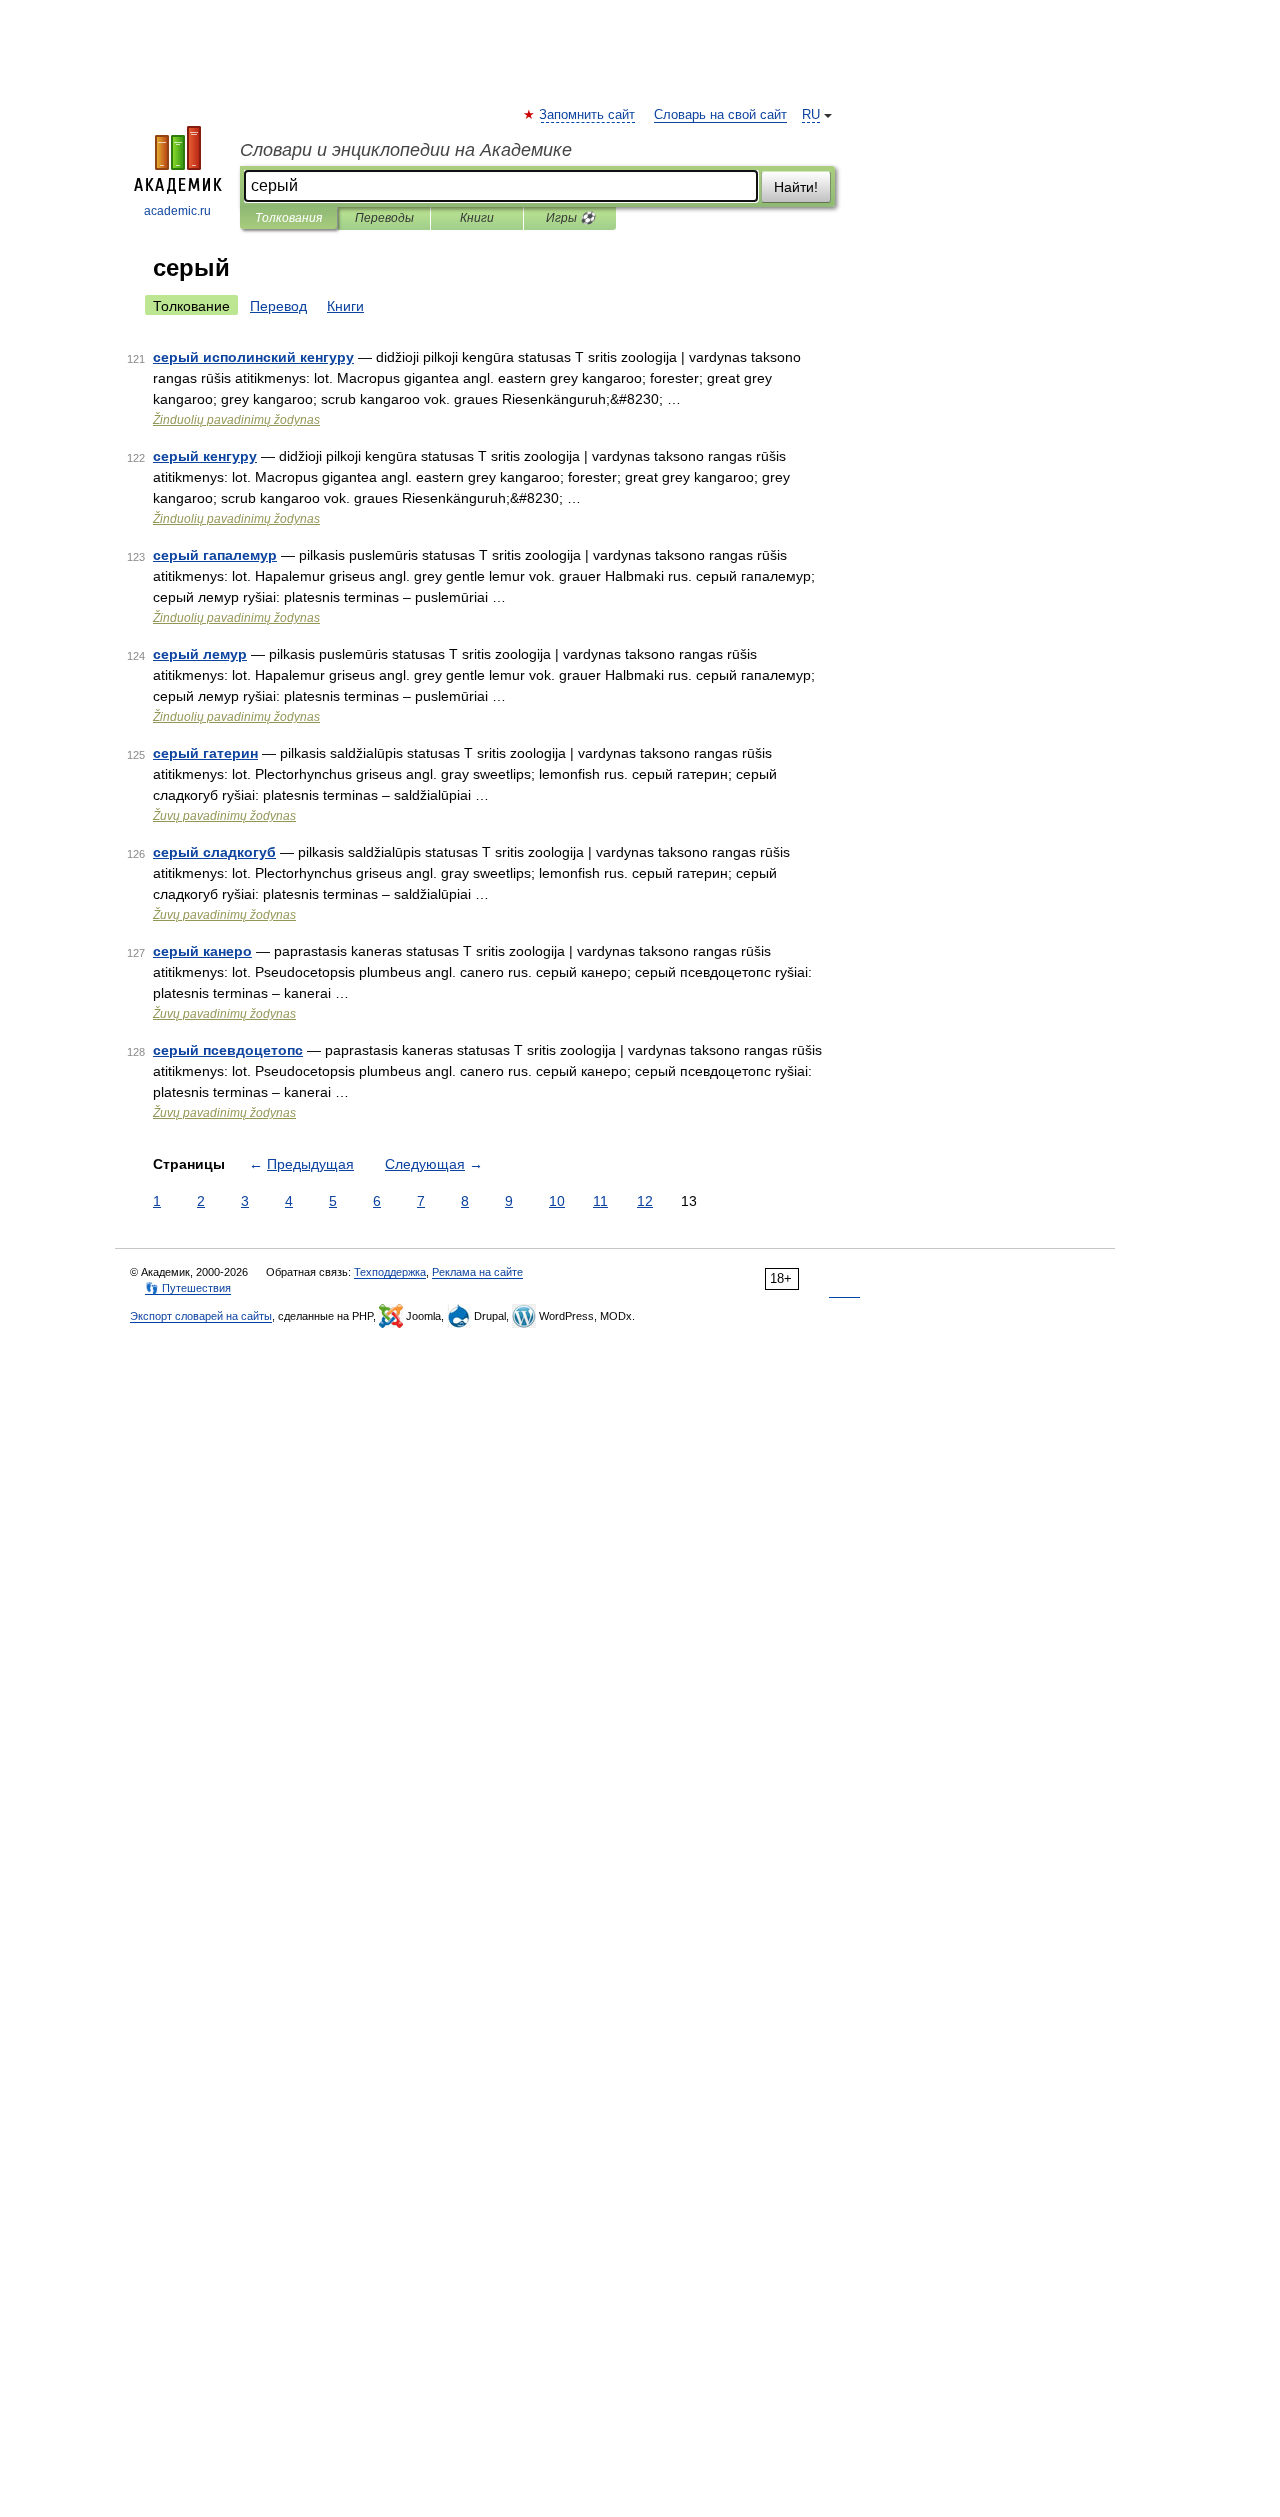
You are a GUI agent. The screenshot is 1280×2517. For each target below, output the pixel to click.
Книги (477, 218)
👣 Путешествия (188, 1288)
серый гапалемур (215, 555)
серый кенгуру (205, 456)
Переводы (384, 218)
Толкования (288, 218)
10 (557, 1201)
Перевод (278, 306)
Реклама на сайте (477, 1272)
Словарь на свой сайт (720, 115)
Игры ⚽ (570, 218)
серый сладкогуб (214, 852)
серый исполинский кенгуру (253, 357)
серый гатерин (205, 753)
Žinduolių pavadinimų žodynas (236, 420)
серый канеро (202, 951)
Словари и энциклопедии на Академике (406, 150)
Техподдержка (390, 1272)
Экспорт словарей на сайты (201, 1316)
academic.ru (177, 211)
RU (811, 115)
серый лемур (200, 654)
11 (600, 1201)
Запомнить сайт (588, 115)
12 (645, 1201)
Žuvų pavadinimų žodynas (224, 816)
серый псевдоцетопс (228, 1050)
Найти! (796, 187)
